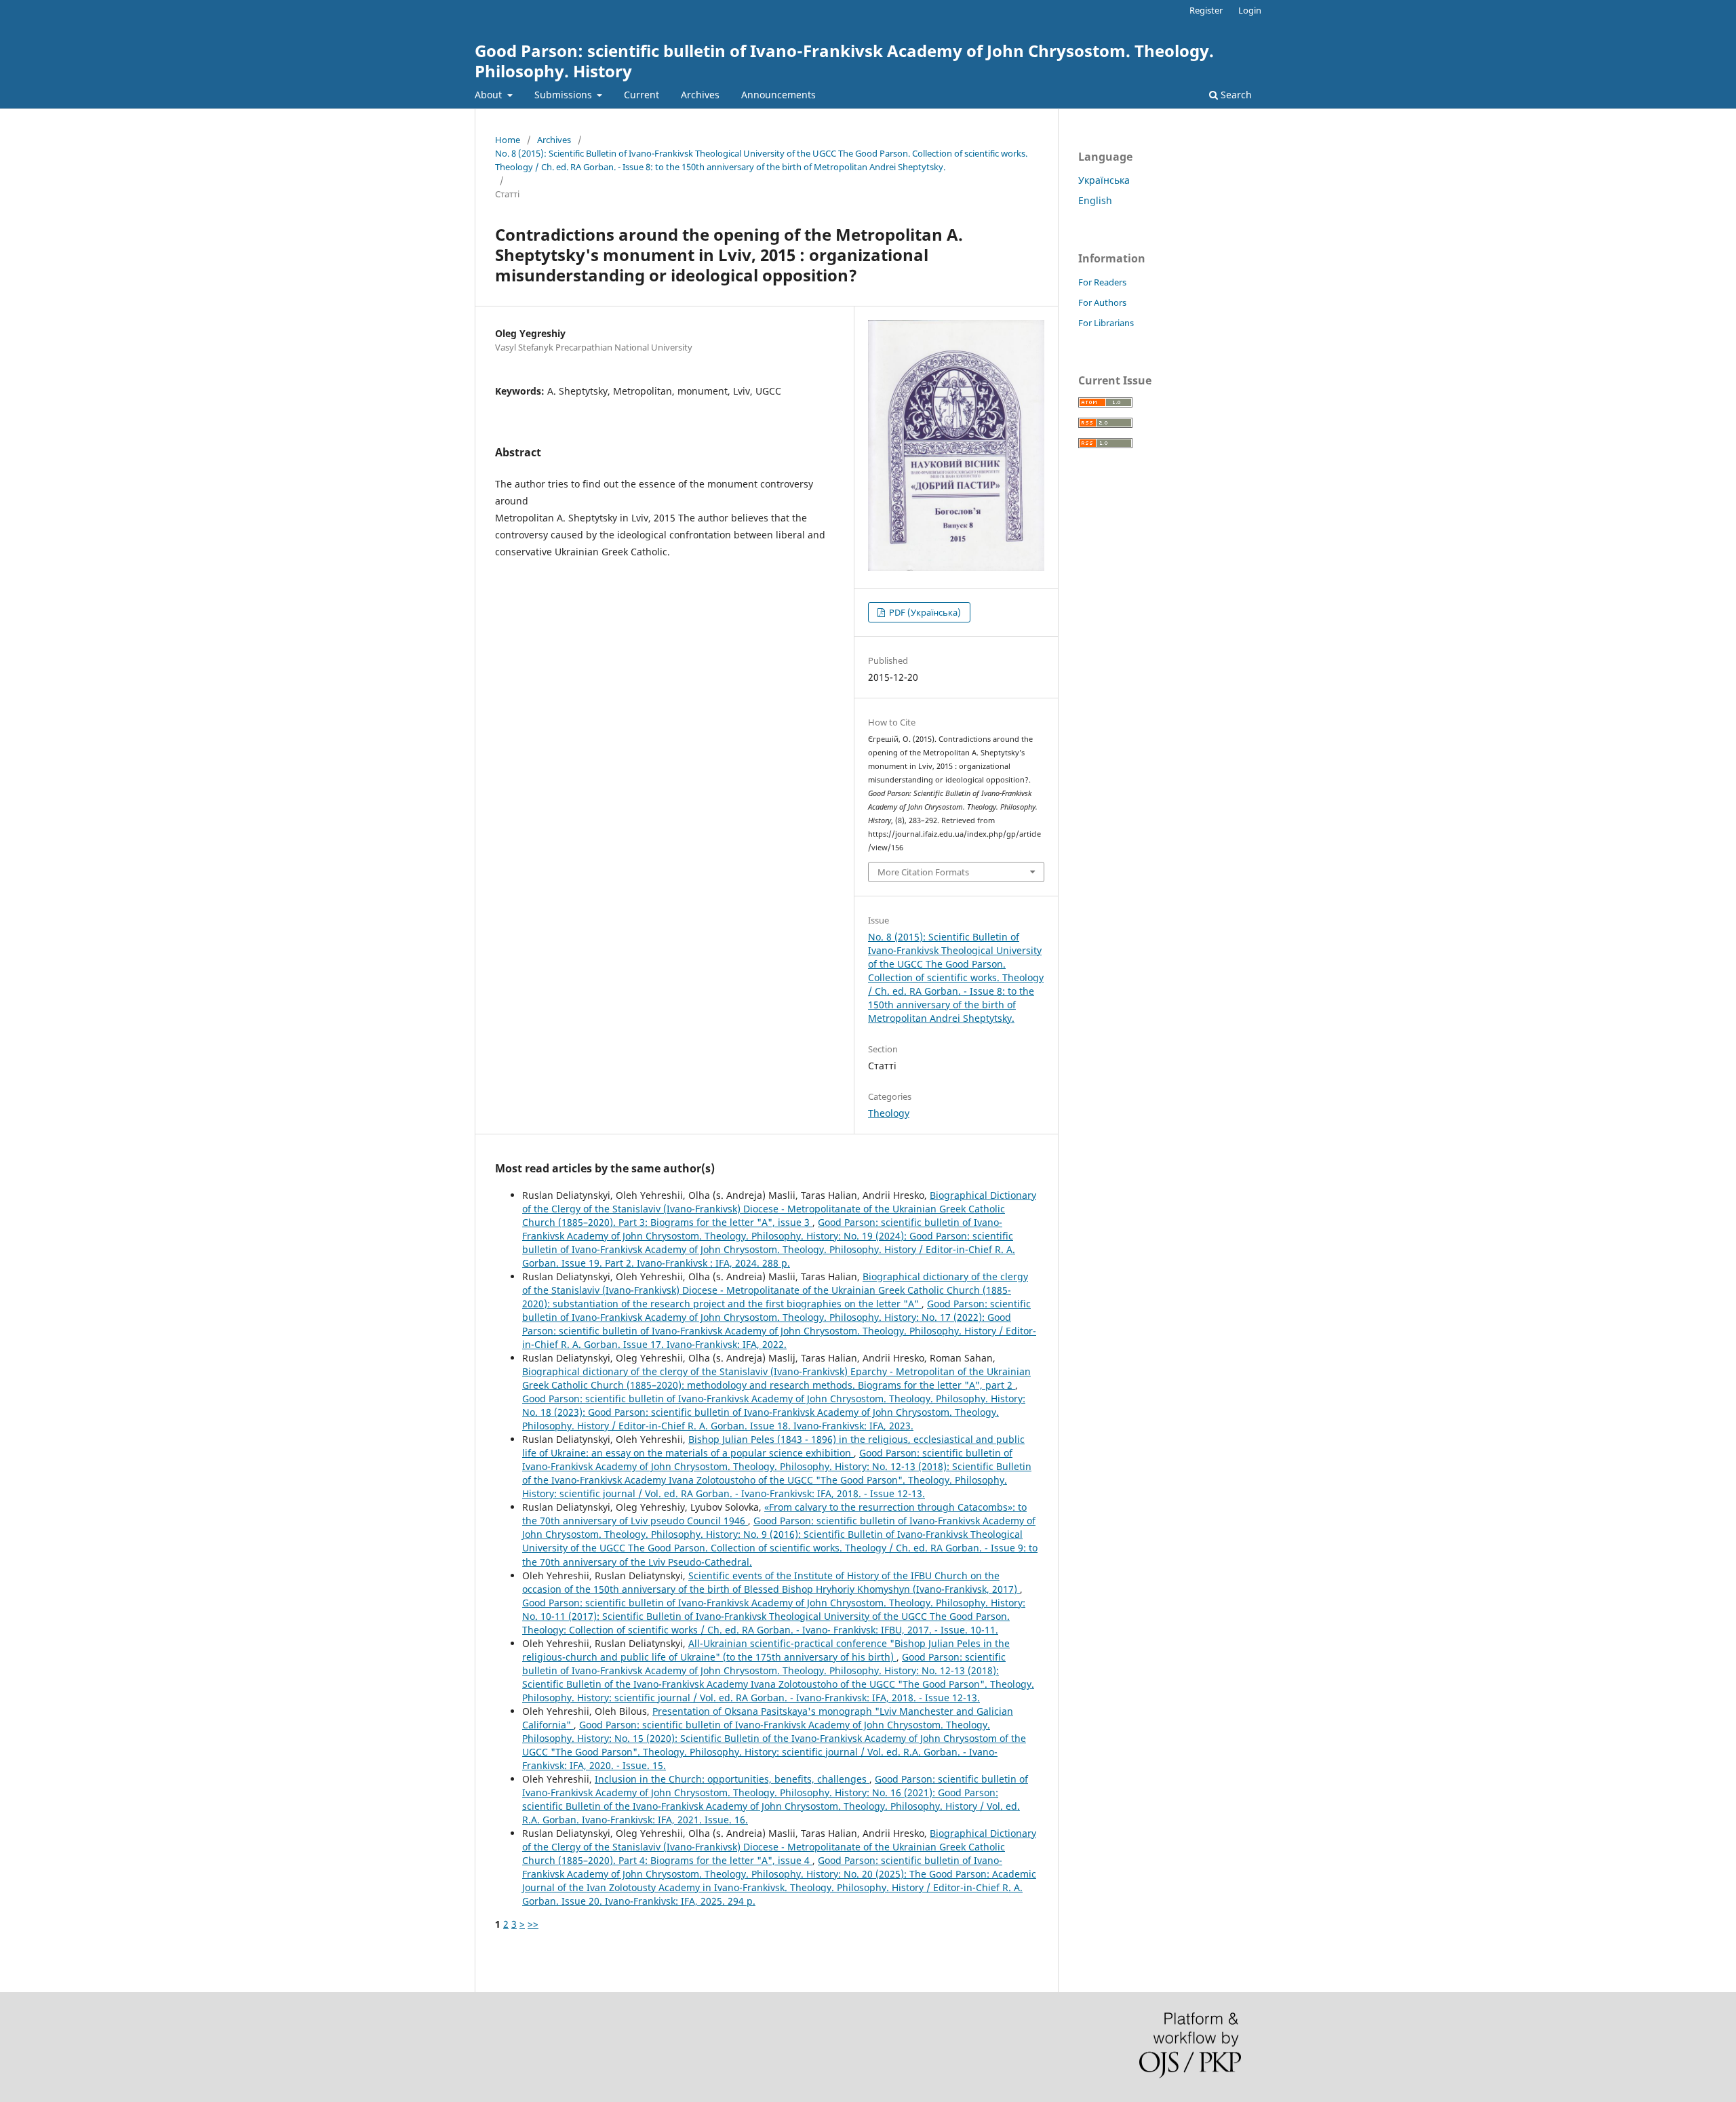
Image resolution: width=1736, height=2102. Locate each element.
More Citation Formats (923, 872)
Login (1250, 10)
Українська (1104, 180)
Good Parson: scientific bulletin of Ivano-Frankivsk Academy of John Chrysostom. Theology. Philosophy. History (844, 61)
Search (1235, 95)
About (490, 95)
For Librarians (1106, 323)
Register (1206, 10)
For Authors (1102, 302)
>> (533, 1924)
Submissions (565, 95)
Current (642, 95)
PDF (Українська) (924, 612)
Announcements (778, 95)
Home (508, 140)
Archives (700, 95)
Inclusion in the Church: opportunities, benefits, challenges (732, 1779)
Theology (889, 1113)
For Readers (1102, 282)
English (1095, 200)
